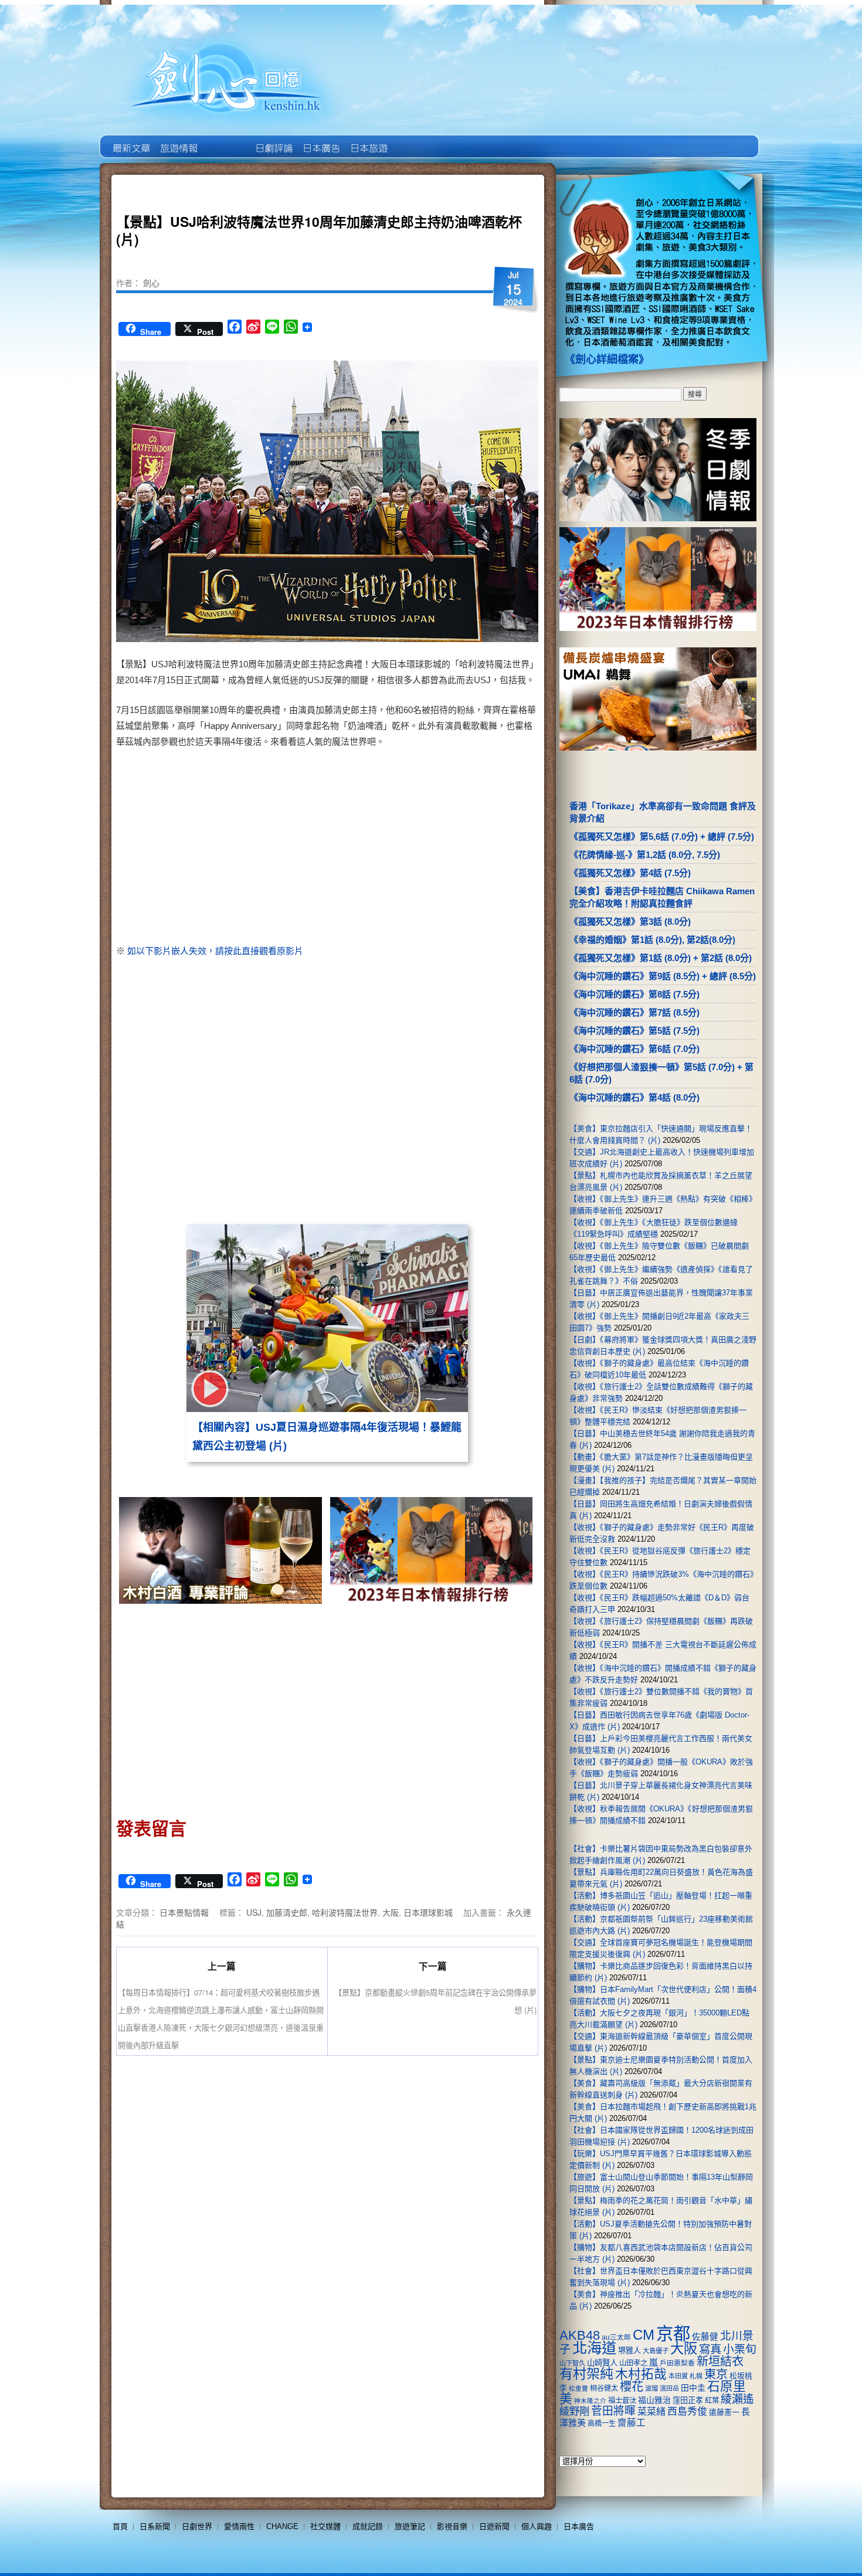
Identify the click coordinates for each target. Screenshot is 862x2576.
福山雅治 (654, 2400)
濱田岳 (669, 2388)
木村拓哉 (641, 2374)
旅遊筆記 (410, 2526)
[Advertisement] (429, 849)
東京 (716, 2374)
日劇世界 (273, 140)
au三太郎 (616, 2337)
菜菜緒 (651, 2412)
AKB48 (580, 2335)
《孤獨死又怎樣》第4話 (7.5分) (630, 873)
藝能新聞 (178, 140)
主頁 (130, 140)
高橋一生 (602, 2424)
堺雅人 (629, 2351)
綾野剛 (574, 2411)
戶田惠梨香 (677, 2363)
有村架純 (586, 2374)
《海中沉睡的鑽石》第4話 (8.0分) (634, 1097)
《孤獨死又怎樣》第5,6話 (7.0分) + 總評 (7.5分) (662, 836)
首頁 (120, 2526)
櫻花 (632, 2387)
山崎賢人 (602, 2363)
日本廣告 (320, 140)
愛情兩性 (239, 2526)
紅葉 (712, 2401)
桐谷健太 (604, 2388)
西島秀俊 (687, 2412)
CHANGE (282, 2526)
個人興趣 (537, 2526)
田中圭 (693, 2388)
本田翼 (678, 2376)
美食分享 (415, 140)
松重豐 (578, 2388)
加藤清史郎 (287, 1912)
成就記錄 (368, 2526)
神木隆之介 (590, 2401)
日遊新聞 (494, 2526)
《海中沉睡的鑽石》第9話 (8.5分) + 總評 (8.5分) (663, 976)
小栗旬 (740, 2349)
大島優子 (656, 2351)
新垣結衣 (720, 2361)
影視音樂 (452, 2526)
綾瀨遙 (737, 2399)
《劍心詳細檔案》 (607, 359)
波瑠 (651, 2388)
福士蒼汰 (622, 2401)
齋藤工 (632, 2423)
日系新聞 (155, 2526)
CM (644, 2335)
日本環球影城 (428, 1912)
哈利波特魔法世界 (345, 1912)
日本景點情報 (184, 1912)
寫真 (710, 2349)
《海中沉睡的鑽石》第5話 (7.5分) (634, 1031)
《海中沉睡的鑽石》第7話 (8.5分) (634, 1012)
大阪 (391, 1912)
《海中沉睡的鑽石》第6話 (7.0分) (634, 1049)
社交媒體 (325, 2526)
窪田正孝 (688, 2400)
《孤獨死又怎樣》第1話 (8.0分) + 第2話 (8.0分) (661, 958)
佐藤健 (705, 2337)
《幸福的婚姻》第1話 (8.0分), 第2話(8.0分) (652, 940)
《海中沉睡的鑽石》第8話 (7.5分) (634, 994)
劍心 (151, 283)
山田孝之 (633, 2363)
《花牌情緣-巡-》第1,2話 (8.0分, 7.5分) (645, 855)
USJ (254, 1912)
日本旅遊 (368, 140)
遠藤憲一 (724, 2412)
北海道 (594, 2348)
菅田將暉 (613, 2411)
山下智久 (572, 2363)
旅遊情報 (225, 140)
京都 (673, 2334)
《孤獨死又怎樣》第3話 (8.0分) (630, 922)
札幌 (696, 2376)
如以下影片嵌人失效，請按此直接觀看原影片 (215, 951)
